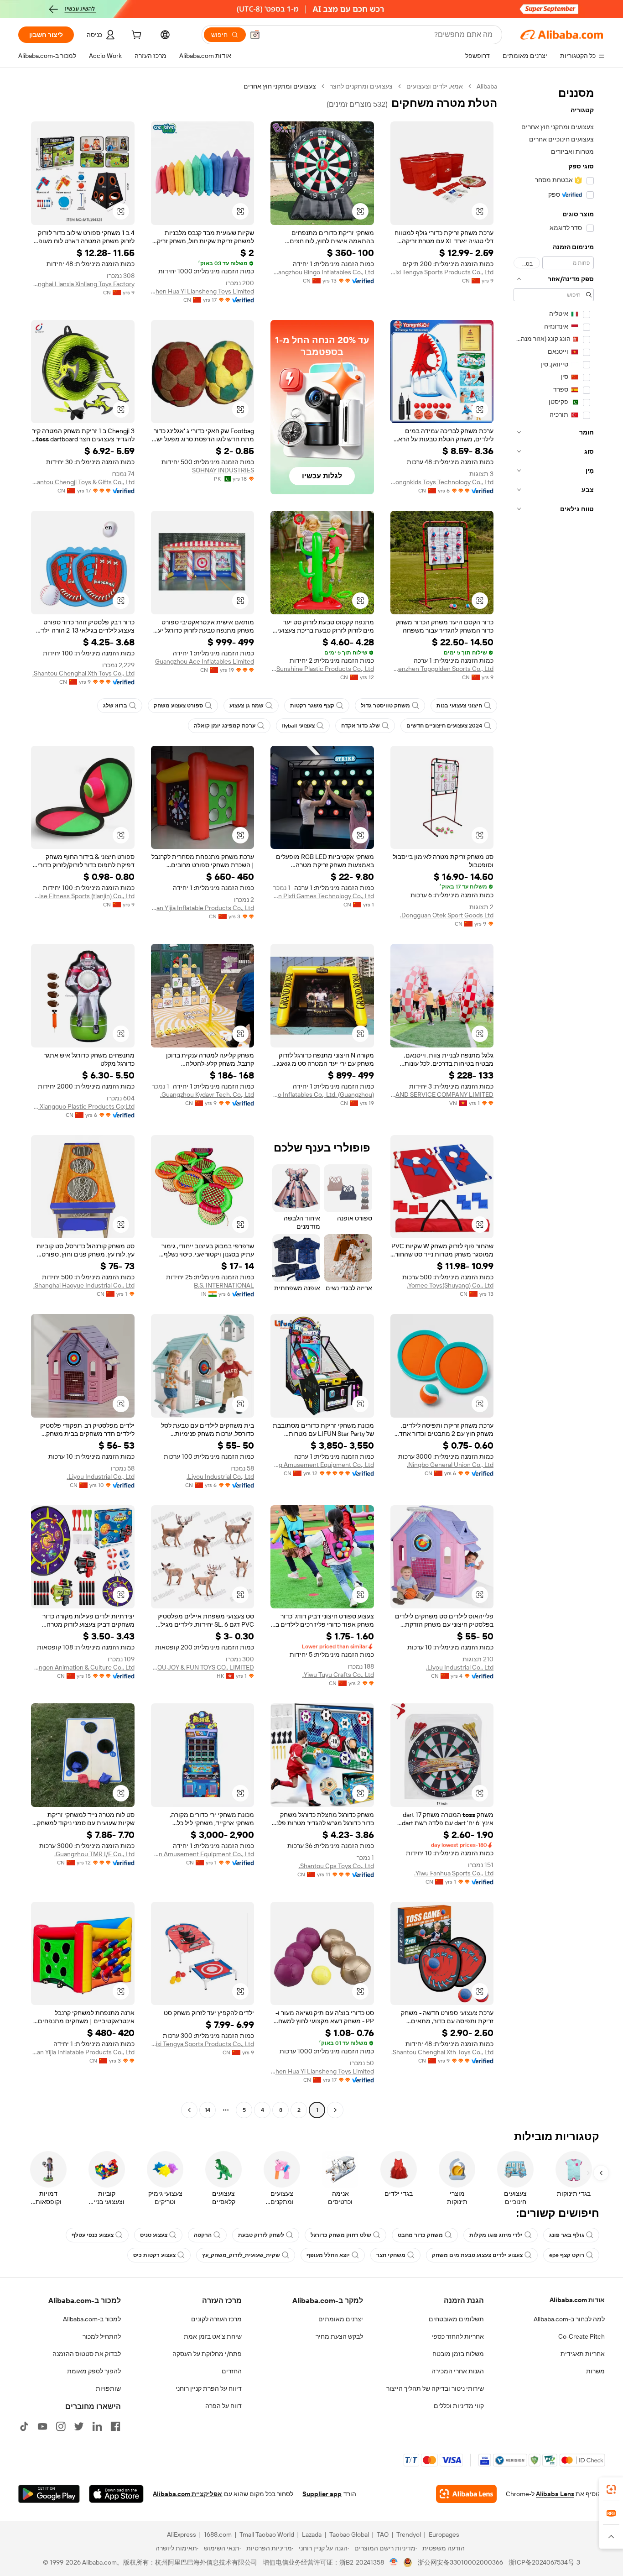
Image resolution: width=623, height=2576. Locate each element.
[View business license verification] (394, 2562)
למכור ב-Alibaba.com (92, 2319)
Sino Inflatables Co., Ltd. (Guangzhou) (322, 1094)
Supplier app (322, 2494)
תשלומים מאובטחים (456, 2319)
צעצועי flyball (298, 726)
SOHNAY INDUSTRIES (223, 470)
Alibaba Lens (555, 2494)
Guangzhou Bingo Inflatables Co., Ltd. (322, 272)
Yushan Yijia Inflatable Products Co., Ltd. (203, 908)
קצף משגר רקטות (312, 706)
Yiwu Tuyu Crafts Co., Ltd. (338, 1675)
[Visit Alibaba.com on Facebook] (115, 2426)
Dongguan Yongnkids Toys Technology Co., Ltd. (442, 482)
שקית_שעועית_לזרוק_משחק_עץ (241, 2255)
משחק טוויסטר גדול (385, 706)
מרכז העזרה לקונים (216, 2319)
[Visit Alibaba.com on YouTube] (42, 2426)
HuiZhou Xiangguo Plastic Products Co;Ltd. (83, 1106)
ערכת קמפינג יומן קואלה (225, 726)
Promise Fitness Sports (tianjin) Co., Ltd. (83, 896)
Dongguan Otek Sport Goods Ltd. (447, 915)
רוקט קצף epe (567, 2255)
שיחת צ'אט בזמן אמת (213, 2336)
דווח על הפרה (223, 2406)
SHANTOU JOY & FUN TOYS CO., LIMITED (203, 1667)
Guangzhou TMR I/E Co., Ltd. (94, 1854)
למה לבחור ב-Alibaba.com (569, 2319)
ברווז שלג (115, 706)
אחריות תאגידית (583, 2354)
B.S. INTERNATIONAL (224, 1285)
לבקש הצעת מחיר (339, 2336)
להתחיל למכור (102, 2336)
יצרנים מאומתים (341, 2319)
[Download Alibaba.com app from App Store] (116, 2494)
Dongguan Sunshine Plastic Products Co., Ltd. (322, 669)
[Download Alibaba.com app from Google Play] (49, 2494)
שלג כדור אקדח (361, 726)
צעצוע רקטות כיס (154, 2255)
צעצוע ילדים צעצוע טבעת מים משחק (477, 2255)
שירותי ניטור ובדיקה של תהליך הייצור (435, 2388)
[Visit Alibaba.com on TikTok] (24, 2426)
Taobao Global (349, 2534)
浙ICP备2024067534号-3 (544, 2562)
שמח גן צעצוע (247, 706)
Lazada (312, 2534)
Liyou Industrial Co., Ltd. (220, 1476)
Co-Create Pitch (581, 2336)
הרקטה (203, 2235)
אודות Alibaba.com (577, 2300)
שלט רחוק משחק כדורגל (341, 2235)
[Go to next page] (189, 2110)
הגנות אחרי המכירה (458, 2371)
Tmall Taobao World (267, 2534)
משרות (595, 2371)
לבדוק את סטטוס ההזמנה (87, 2354)
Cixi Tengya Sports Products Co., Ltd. (442, 272)
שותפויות (108, 2388)
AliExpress (182, 2534)
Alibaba (487, 86)
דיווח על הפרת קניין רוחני (209, 2388)
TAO (383, 2534)
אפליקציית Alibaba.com (187, 2494)
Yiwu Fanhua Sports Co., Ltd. (454, 1873)
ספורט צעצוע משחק (178, 706)
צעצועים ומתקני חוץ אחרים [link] (280, 86)
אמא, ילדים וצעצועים (435, 86)
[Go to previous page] (335, 2110)
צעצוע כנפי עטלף (93, 2235)
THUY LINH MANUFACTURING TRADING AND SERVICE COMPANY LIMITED (442, 1094)
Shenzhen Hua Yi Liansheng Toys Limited (203, 291)
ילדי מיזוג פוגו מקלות (496, 2235)
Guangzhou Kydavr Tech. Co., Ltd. (207, 1094)
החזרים (232, 2371)
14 (208, 2110)
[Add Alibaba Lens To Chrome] (466, 2494)
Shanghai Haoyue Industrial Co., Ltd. (84, 1285)
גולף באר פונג (567, 2235)
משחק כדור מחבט (420, 2235)
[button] (255, 35)
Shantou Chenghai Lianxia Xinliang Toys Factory (83, 284)
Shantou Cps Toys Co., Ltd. (336, 1866)
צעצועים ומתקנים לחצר (361, 86)
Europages (444, 2534)
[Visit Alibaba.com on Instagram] (61, 2426)
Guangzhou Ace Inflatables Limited (205, 661)
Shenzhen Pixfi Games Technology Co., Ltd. (322, 896)
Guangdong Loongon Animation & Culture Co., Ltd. (83, 1667)
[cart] (135, 36)
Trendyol (409, 2534)
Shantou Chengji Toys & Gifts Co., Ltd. (83, 482)
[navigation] (554, 1099)
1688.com (218, 2534)
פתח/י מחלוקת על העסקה (207, 2354)
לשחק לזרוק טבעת (261, 2235)
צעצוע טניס (154, 2235)
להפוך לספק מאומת (94, 2371)
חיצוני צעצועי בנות (459, 706)
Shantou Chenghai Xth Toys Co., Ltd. (83, 673)
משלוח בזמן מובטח (458, 2354)
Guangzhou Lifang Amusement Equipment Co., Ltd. (322, 1465)
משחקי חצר (391, 2255)
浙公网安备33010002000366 (460, 2562)
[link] (611, 2489)
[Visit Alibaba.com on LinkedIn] (97, 2426)
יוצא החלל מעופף (328, 2255)
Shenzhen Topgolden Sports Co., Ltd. (442, 669)
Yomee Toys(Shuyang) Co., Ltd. (450, 1285)
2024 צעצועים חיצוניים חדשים (444, 726)
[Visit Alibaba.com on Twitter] (79, 2426)
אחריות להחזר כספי (458, 2336)
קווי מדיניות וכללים (459, 2406)
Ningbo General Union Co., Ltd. (450, 1465)
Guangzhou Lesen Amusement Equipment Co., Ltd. (203, 1854)
